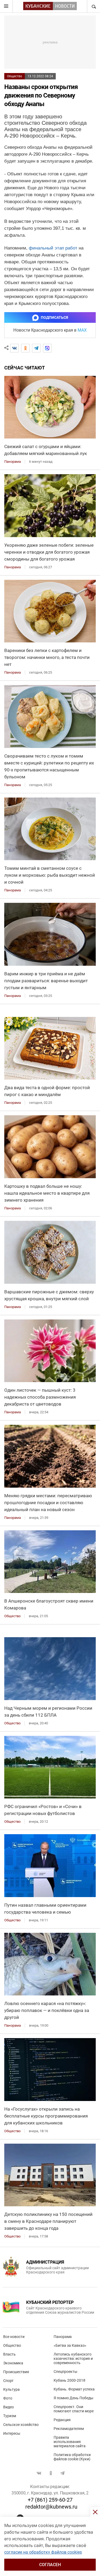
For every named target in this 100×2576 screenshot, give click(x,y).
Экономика (13, 2363)
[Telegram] (36, 348)
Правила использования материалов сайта (70, 2442)
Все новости (14, 2337)
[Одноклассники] (25, 348)
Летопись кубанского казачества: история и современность (73, 2358)
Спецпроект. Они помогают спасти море (74, 2409)
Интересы (12, 2433)
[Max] (47, 348)
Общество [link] (12, 1616)
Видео (9, 2407)
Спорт (8, 2381)
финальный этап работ (53, 248)
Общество (15, 76)
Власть (9, 2354)
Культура (11, 2389)
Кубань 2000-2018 (69, 2380)
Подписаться (54, 317)
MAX (82, 330)
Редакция (62, 2420)
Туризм (10, 2416)
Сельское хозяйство (21, 2425)
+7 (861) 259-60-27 (50, 2500)
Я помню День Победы (73, 2398)
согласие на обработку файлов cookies (43, 2552)
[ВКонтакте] (14, 348)
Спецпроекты (65, 2372)
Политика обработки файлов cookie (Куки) (72, 2457)
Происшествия (16, 2372)
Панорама (63, 2337)
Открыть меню (6, 6)
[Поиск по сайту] (93, 6)
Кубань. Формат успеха (74, 2389)
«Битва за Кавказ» (70, 2345)
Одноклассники (51, 2473)
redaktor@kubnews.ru (51, 2507)
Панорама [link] (13, 462)
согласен (50, 2565)
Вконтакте (39, 2473)
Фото (8, 2398)
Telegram (62, 2473)
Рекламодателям (69, 2429)
